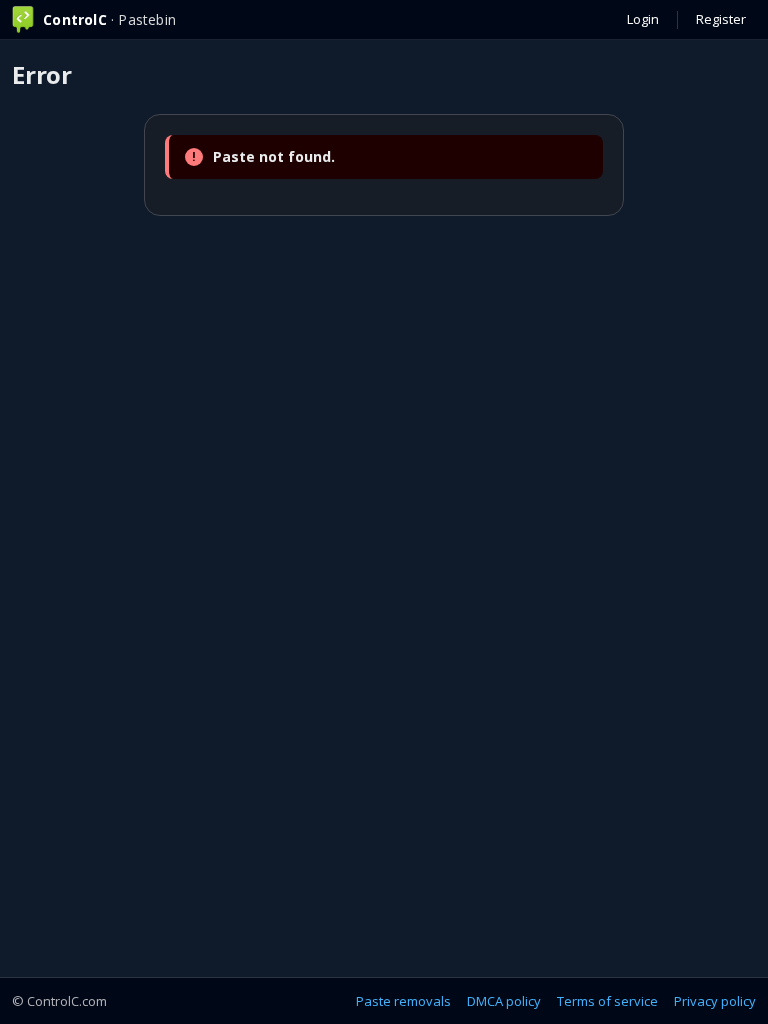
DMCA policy (504, 1001)
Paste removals (403, 1001)
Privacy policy (715, 1001)
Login (643, 19)
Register (721, 19)
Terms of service (607, 1001)
